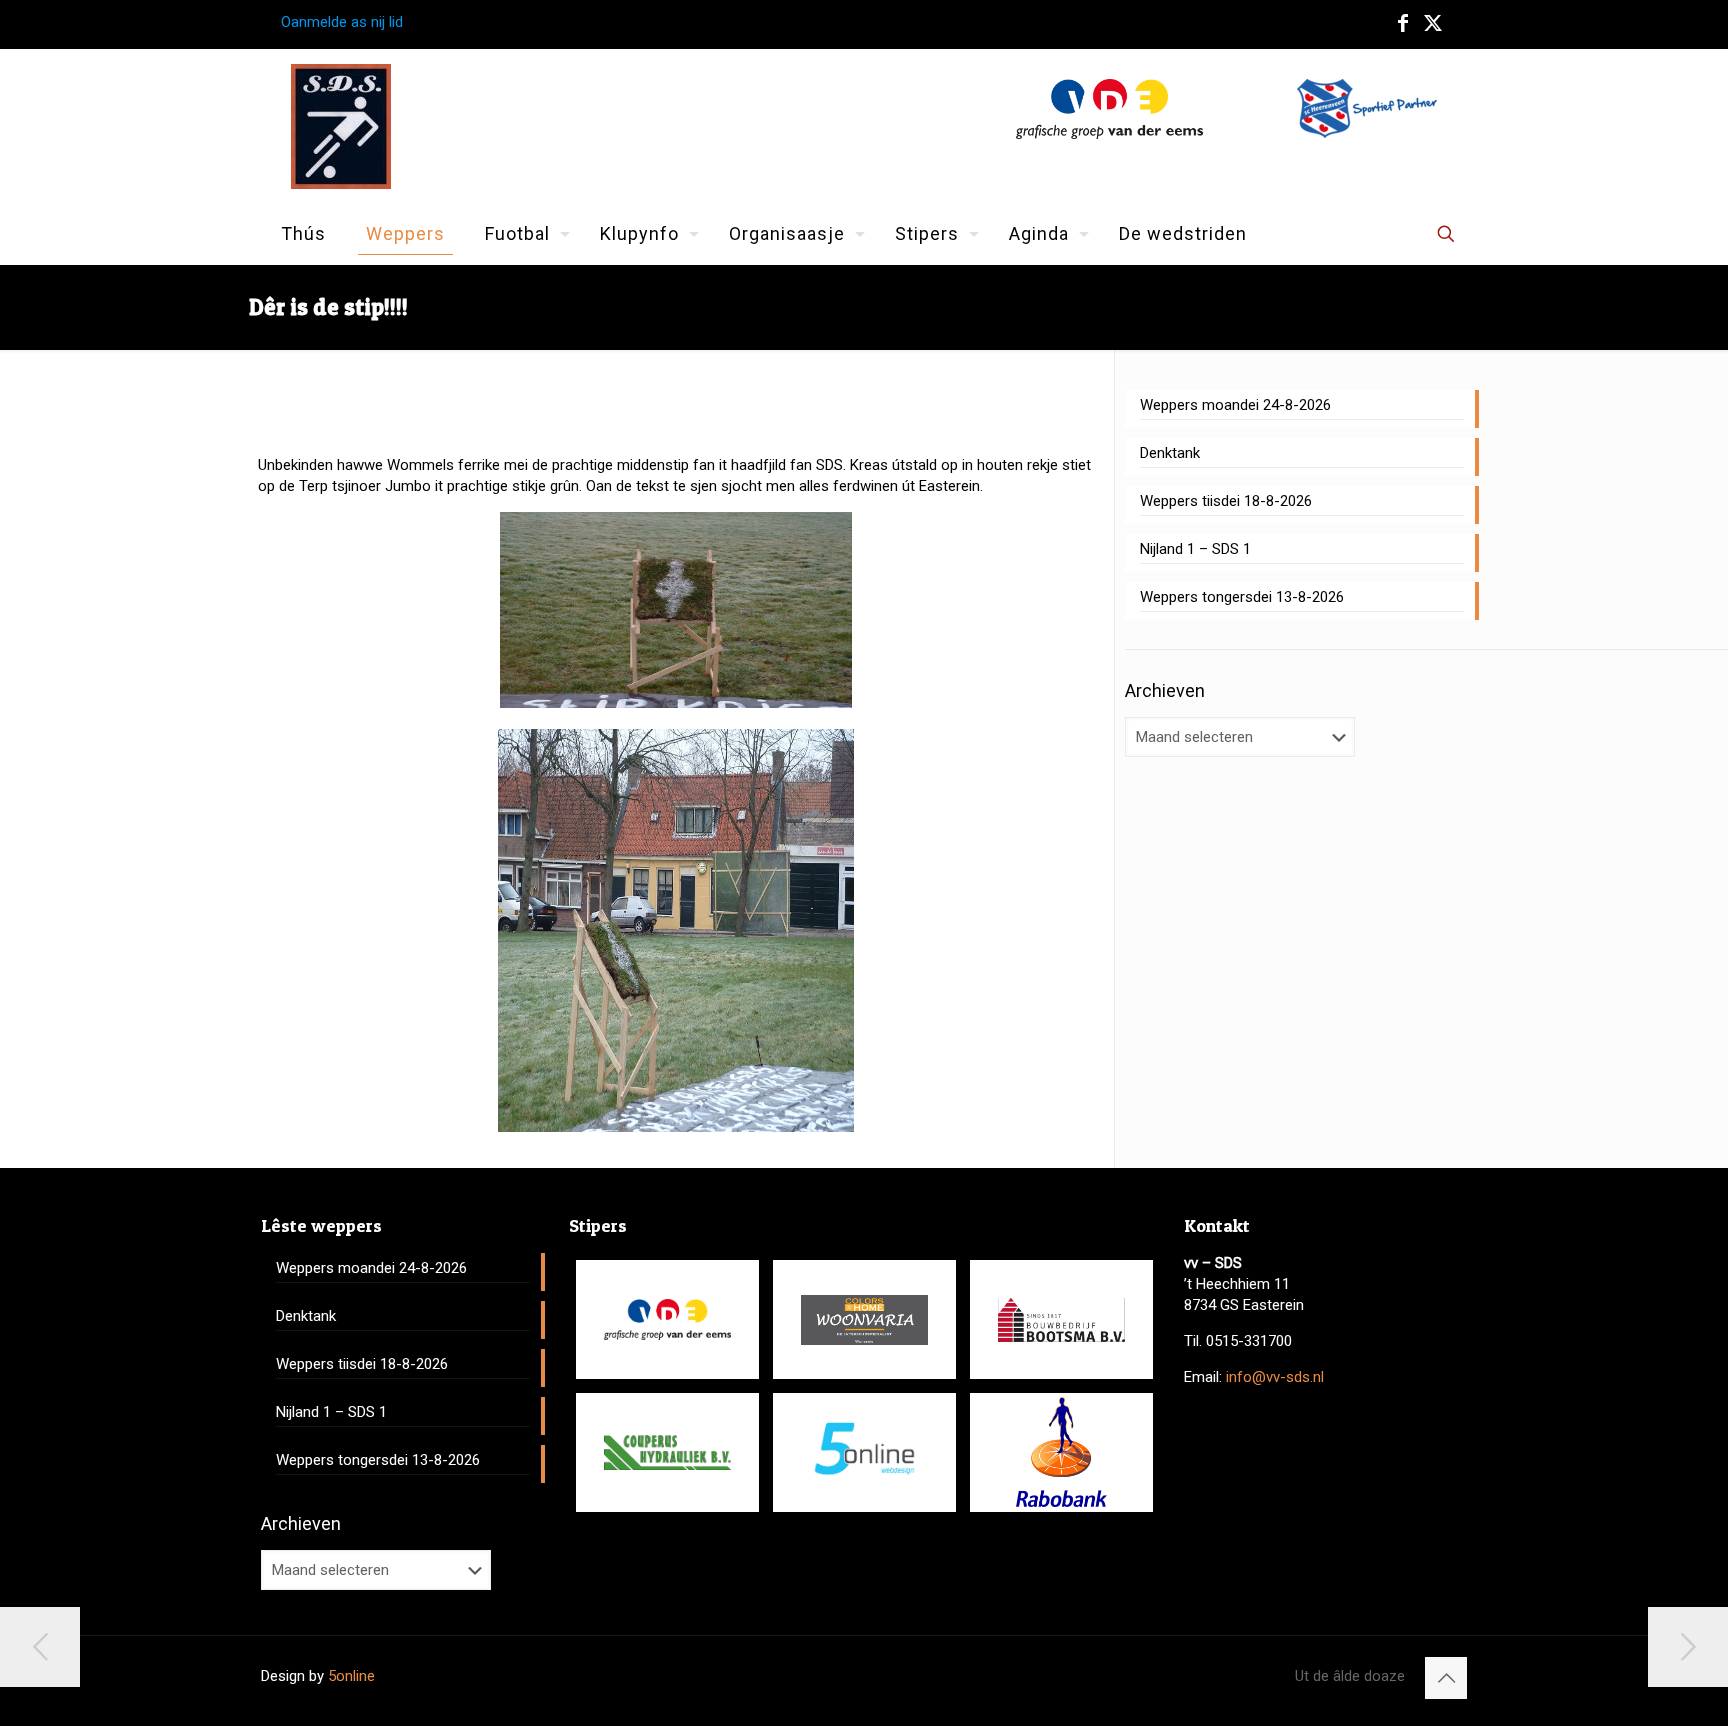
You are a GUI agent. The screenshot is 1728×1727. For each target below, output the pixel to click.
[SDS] (341, 126)
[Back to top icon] (1446, 1678)
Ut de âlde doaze (1350, 1676)
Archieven (1165, 690)
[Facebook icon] (1403, 23)
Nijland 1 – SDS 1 (1195, 549)
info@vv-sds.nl (1275, 1377)
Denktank (1170, 453)
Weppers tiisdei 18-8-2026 (1226, 501)
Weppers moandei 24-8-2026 (1235, 405)
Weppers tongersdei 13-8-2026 (1242, 597)
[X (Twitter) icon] (1433, 23)
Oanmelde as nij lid (342, 22)
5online (351, 1676)
